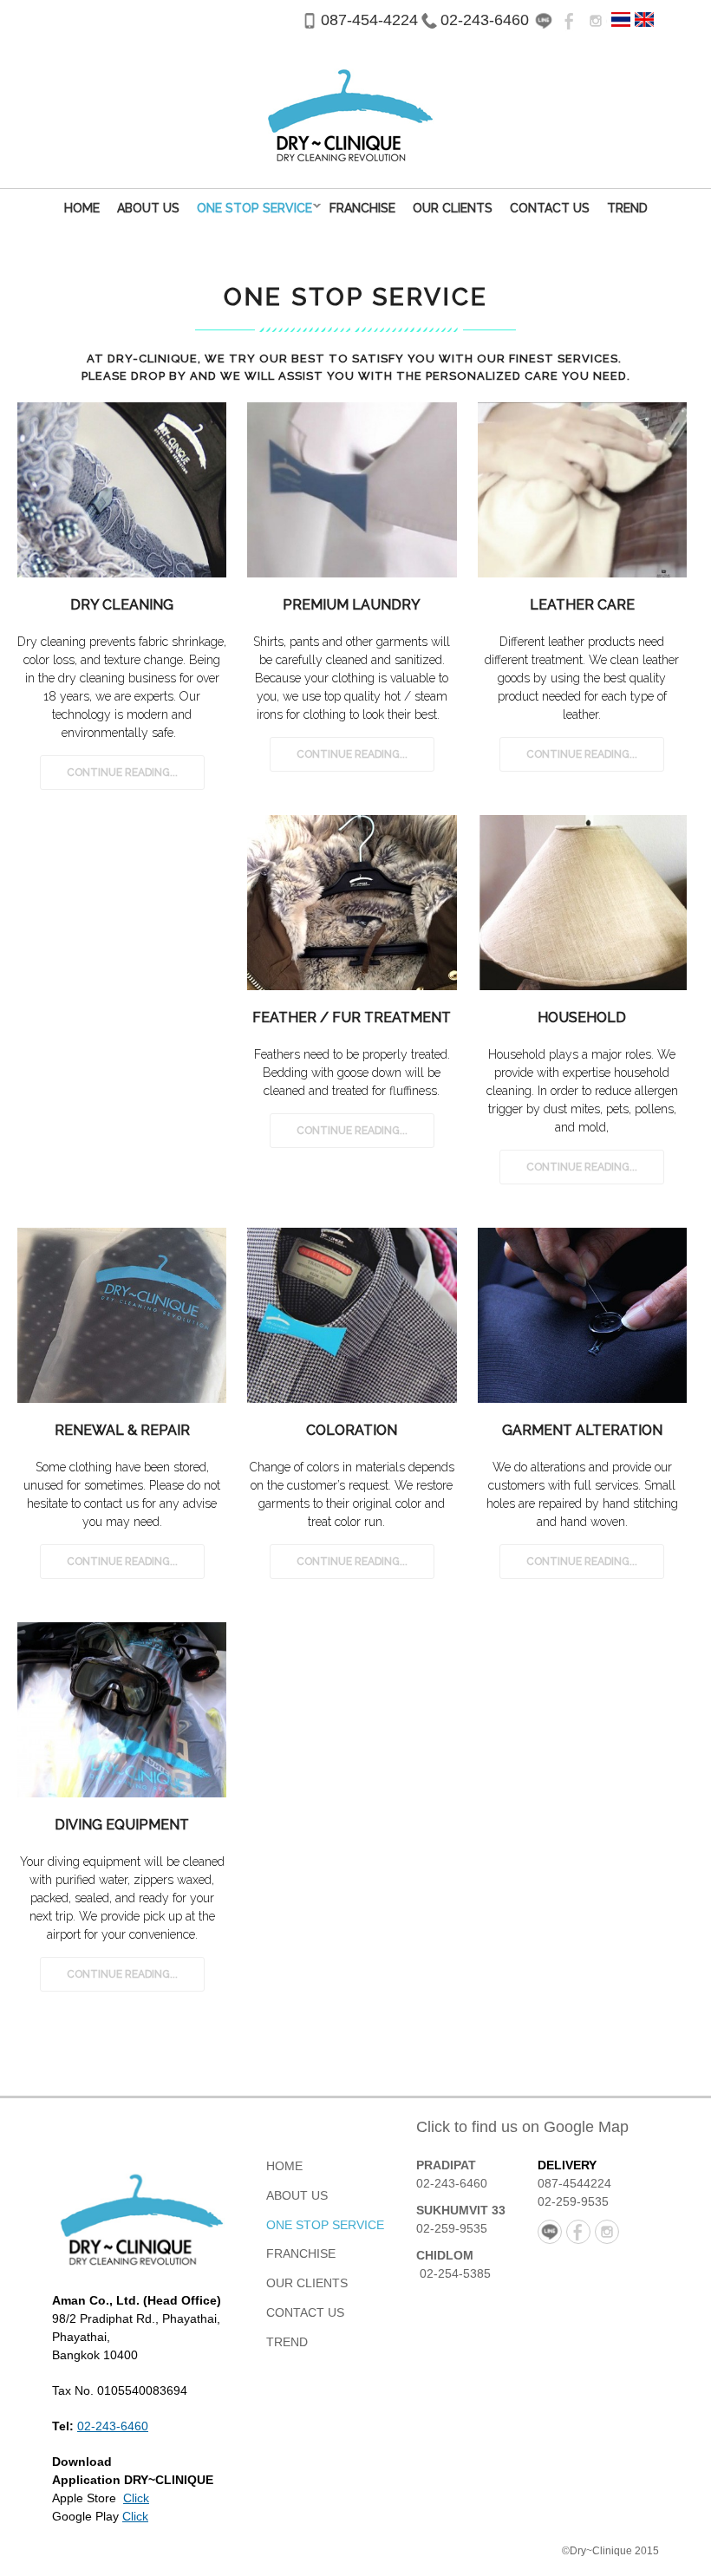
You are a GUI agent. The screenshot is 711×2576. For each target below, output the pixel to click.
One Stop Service (250, 208)
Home (82, 208)
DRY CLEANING (122, 605)
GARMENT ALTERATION (582, 1430)
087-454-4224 (369, 20)
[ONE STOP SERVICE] (644, 18)
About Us (148, 208)
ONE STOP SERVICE (325, 2225)
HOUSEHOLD (582, 1017)
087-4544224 (574, 2183)
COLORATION (352, 1430)
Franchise (362, 208)
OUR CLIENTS (453, 208)
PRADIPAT (446, 2165)
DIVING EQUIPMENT (122, 1825)
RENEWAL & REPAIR (122, 1430)
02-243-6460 (485, 20)
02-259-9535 (452, 2228)
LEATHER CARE (582, 605)
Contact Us (550, 208)
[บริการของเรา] (621, 18)
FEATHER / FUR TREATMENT (352, 1017)
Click (136, 2498)
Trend (627, 208)
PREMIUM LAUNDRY (352, 605)
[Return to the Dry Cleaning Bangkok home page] (139, 2214)
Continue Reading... (122, 773)
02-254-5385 (455, 2273)
